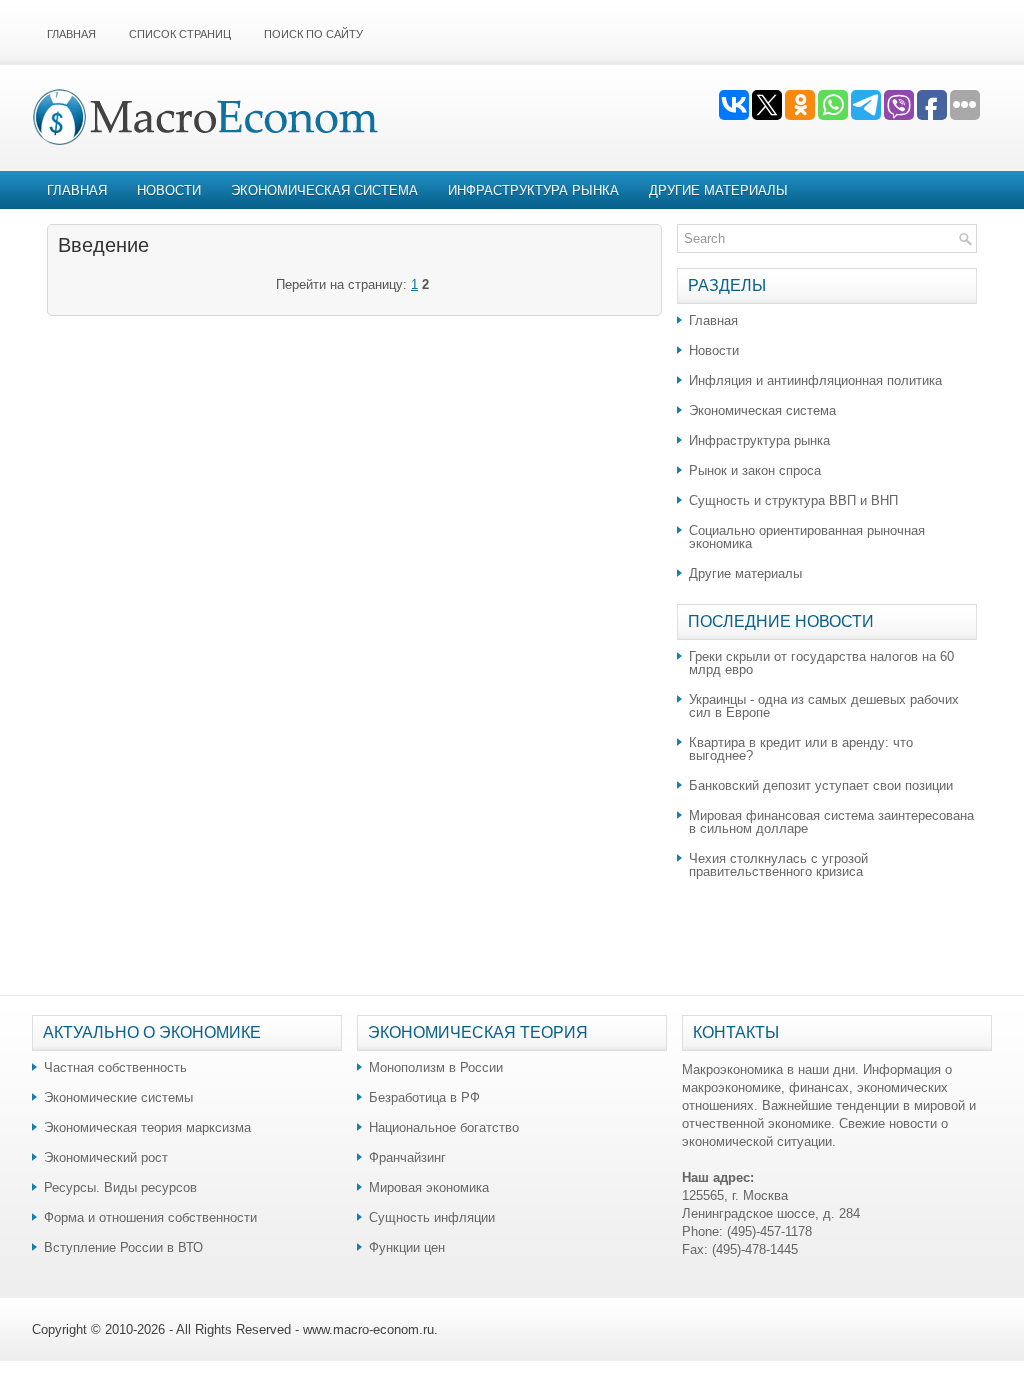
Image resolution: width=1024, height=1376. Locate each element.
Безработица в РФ (424, 1097)
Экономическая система (324, 190)
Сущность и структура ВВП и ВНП (793, 500)
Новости (169, 190)
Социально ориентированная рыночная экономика (807, 537)
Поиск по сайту (313, 34)
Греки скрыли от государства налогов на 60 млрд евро (821, 663)
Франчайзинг (407, 1157)
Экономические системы (118, 1097)
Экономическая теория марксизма (147, 1127)
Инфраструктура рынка (533, 190)
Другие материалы (718, 190)
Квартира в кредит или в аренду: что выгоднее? (801, 749)
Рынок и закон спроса (755, 470)
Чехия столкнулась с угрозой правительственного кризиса (778, 865)
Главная (71, 34)
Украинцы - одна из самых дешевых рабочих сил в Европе (824, 706)
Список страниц (180, 34)
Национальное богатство (444, 1127)
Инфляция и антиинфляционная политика (815, 380)
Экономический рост (106, 1157)
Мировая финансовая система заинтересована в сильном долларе (831, 822)
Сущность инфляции (432, 1217)
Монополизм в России (436, 1067)
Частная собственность (115, 1067)
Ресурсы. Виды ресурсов (120, 1187)
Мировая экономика (429, 1187)
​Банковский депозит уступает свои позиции (821, 785)
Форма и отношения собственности (150, 1217)
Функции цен (407, 1247)
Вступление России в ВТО (123, 1247)
